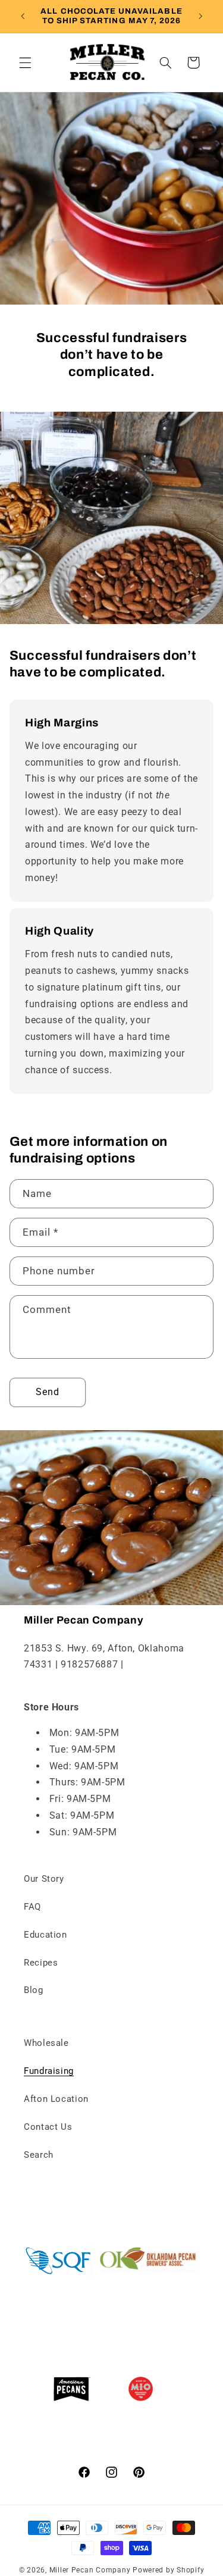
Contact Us (48, 2127)
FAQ (32, 1907)
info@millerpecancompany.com (95, 1681)
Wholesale (46, 2043)
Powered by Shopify (168, 2570)
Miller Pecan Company (90, 2570)
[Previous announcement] (23, 16)
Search (39, 2155)
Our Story (44, 1879)
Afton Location (56, 2099)
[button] (25, 62)
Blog (34, 1990)
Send (48, 1392)
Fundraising (49, 2071)
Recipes (41, 1963)
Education (45, 1935)
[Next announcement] (200, 16)
